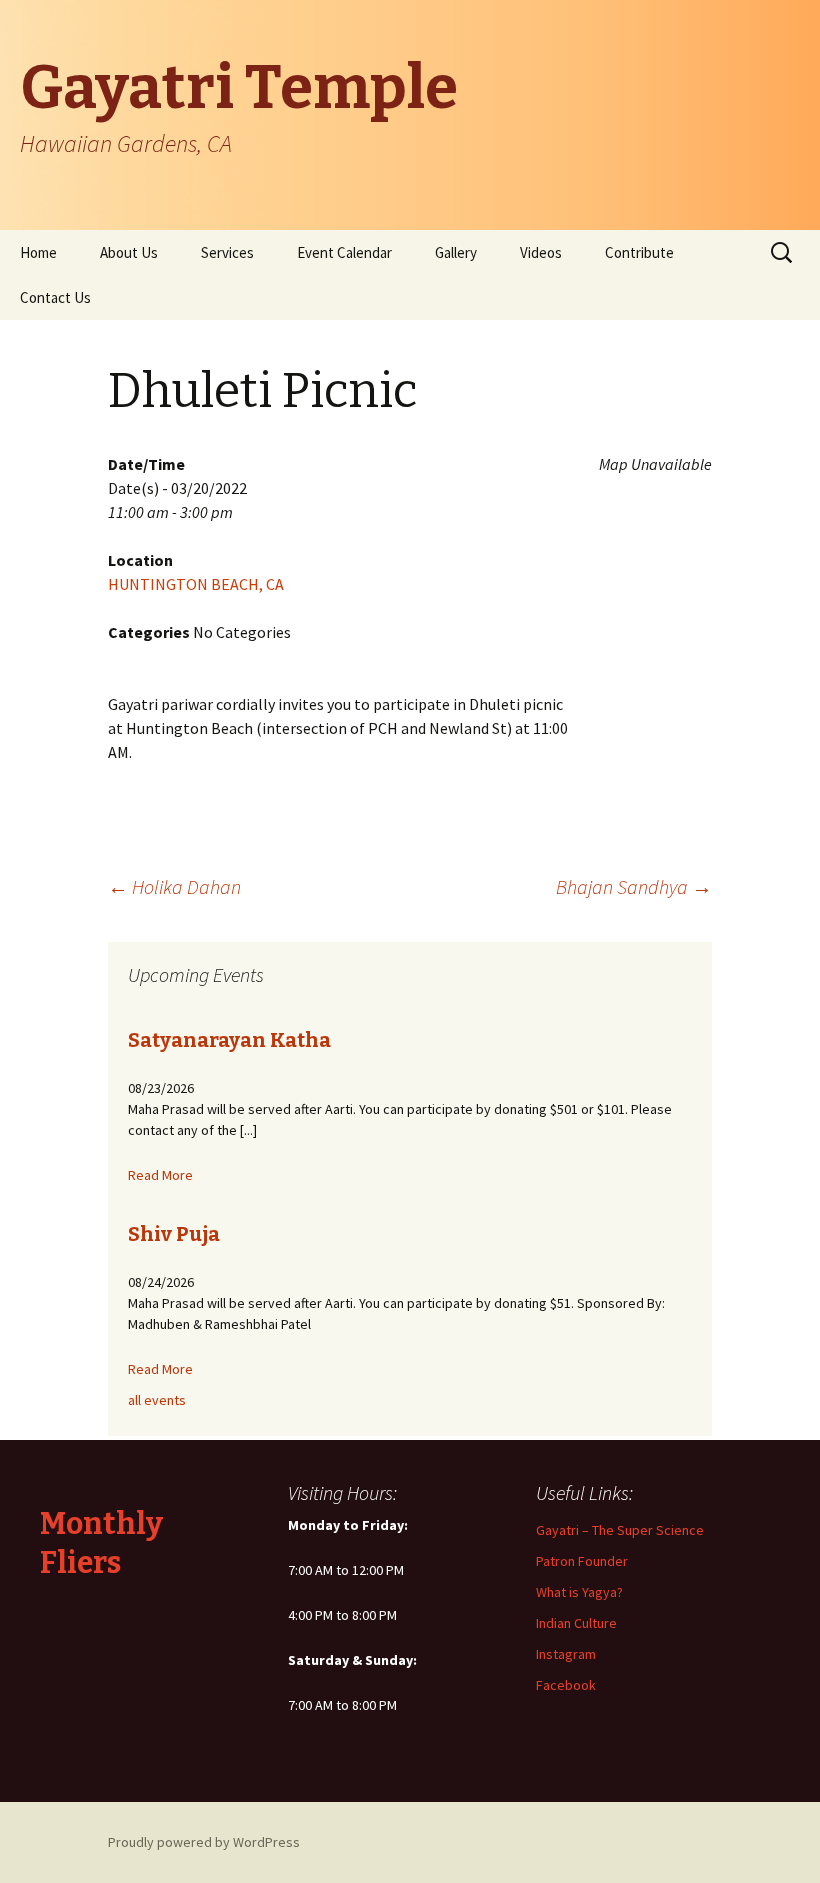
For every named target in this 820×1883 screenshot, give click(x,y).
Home (38, 252)
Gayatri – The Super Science (620, 1530)
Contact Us (55, 297)
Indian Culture (576, 1623)
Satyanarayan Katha (229, 1040)
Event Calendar (344, 252)
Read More (160, 1175)
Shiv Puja (174, 1234)
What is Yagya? (579, 1592)
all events (157, 1400)
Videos (541, 252)
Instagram (566, 1654)
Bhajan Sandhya (634, 886)
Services (227, 252)
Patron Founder (582, 1561)
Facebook (566, 1685)
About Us (129, 252)
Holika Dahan (174, 886)
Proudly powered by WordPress (204, 1842)
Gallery (456, 252)
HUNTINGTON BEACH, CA (196, 584)
